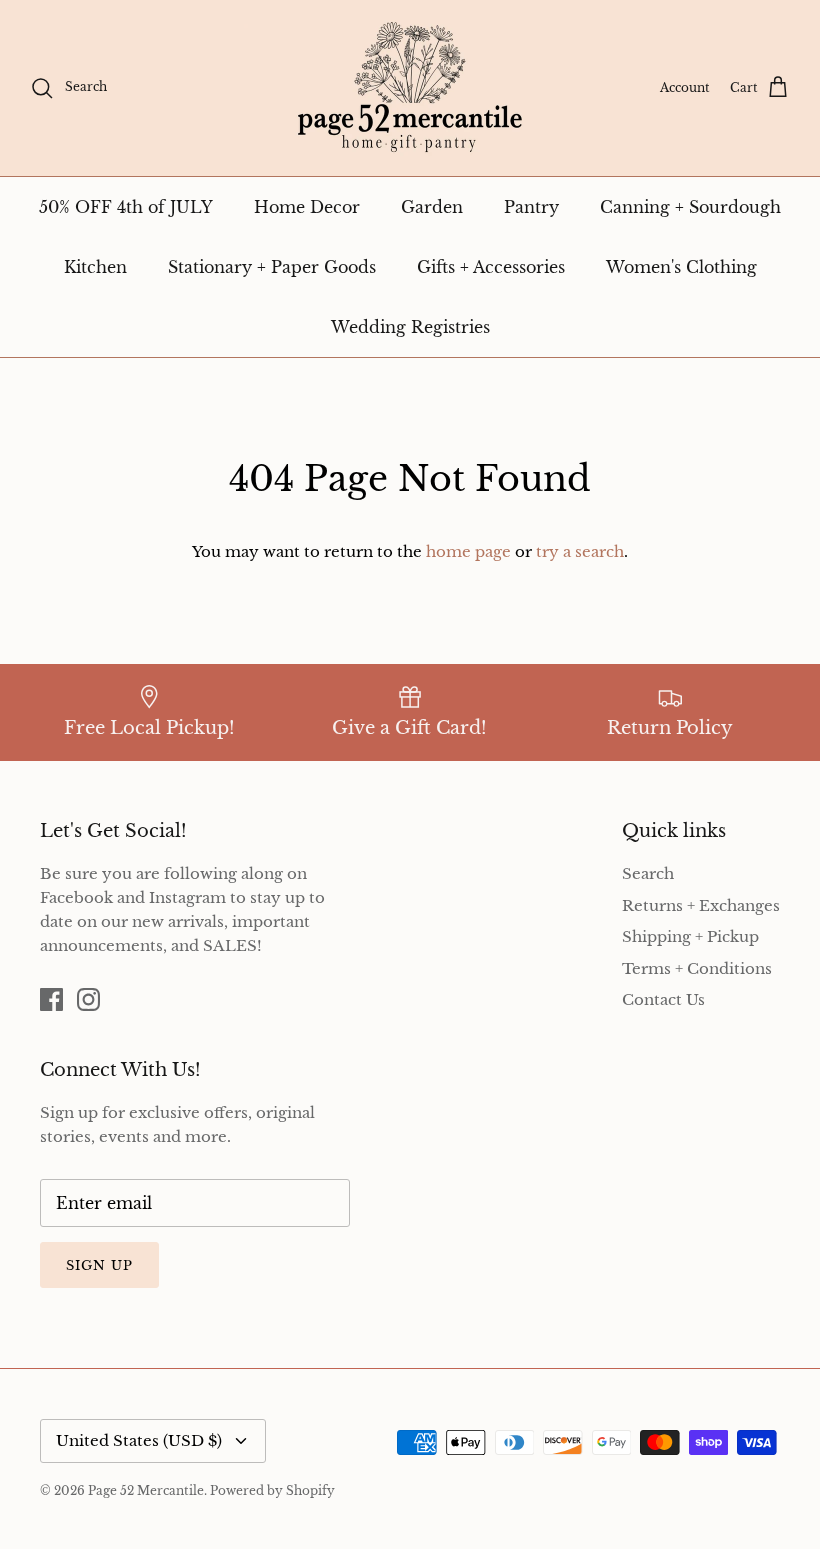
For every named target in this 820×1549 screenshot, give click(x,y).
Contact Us (663, 999)
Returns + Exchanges (701, 905)
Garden (432, 207)
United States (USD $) (139, 1440)
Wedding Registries (410, 327)
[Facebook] (51, 999)
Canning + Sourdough (690, 207)
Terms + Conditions (697, 968)
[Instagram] (88, 999)
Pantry (531, 207)
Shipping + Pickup (690, 936)
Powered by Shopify (272, 1490)
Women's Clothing (681, 267)
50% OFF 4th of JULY (126, 207)
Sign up (99, 1265)
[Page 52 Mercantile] (410, 88)
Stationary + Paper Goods (272, 267)
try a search (580, 551)
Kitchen (95, 267)
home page (468, 551)
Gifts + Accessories (491, 267)
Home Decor (307, 207)
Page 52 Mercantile (146, 1490)
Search (648, 873)
